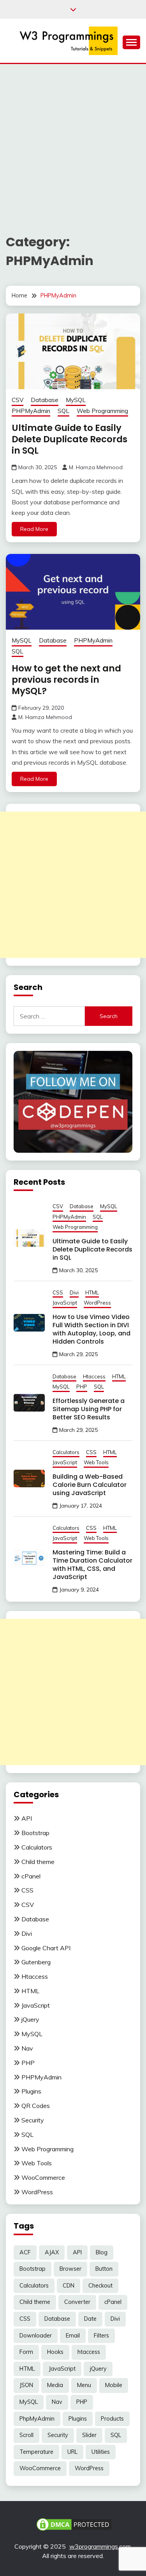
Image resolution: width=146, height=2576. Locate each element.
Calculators (66, 1452)
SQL (63, 411)
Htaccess (94, 1376)
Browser (70, 2269)
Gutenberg (36, 1962)
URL (72, 2452)
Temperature (36, 2452)
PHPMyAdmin (31, 411)
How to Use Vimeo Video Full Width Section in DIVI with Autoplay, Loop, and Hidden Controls (91, 1329)
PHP (82, 1387)
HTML (92, 1292)
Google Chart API (46, 1948)
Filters (101, 2336)
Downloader (36, 2336)
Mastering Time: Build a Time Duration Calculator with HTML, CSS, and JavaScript (92, 1565)
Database (45, 400)
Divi (74, 1292)
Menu (84, 2385)
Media (55, 2385)
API (27, 1818)
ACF (25, 2252)
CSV (18, 400)
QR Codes (36, 2106)
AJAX (52, 2252)
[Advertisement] (73, 141)
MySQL (76, 400)
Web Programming (102, 411)
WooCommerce (43, 2177)
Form (26, 2352)
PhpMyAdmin (37, 2419)
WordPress (97, 1303)
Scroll (26, 2435)
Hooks (55, 2352)
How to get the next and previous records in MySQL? (66, 680)
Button (104, 2269)
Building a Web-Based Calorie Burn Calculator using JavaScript (90, 1485)
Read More (34, 529)
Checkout (100, 2286)
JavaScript (65, 1303)
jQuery (30, 2019)
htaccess (89, 2352)
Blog (102, 2252)
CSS (58, 1292)
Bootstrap (35, 1833)
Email (73, 2336)
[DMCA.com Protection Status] (74, 2524)
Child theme (38, 1862)
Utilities (101, 2452)
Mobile (114, 2385)
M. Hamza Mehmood (96, 467)
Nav (27, 2048)
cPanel (31, 1876)
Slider (89, 2435)
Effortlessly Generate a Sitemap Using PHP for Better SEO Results (89, 1409)
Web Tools (96, 1462)
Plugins (31, 2091)
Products (112, 2419)
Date (90, 2319)
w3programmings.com (100, 2546)
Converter (77, 2302)
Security (33, 2120)
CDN (69, 2286)
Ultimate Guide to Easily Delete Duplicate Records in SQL (69, 439)
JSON (26, 2385)
